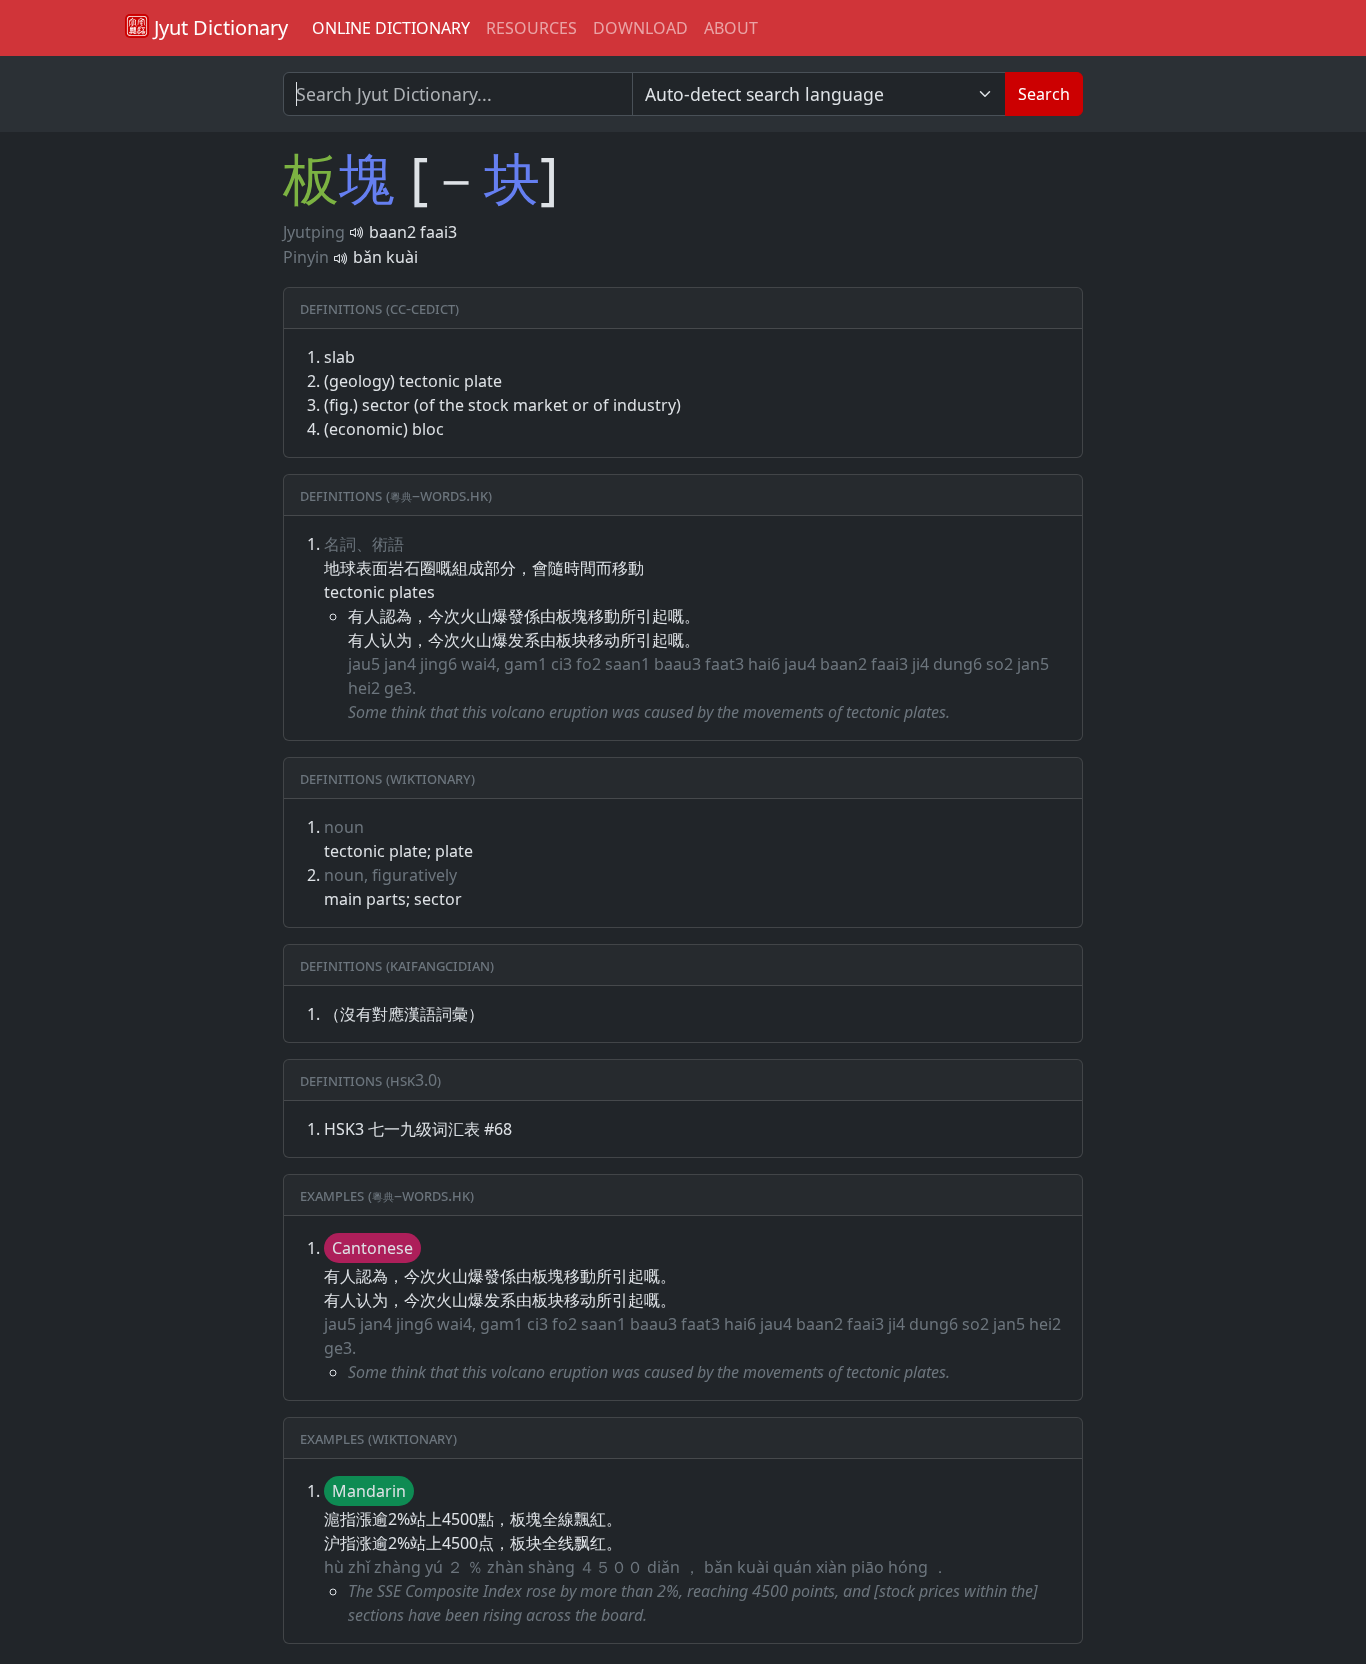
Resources (531, 28)
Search (1044, 94)
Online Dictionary (391, 28)
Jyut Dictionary (218, 27)
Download (640, 28)
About (731, 28)
